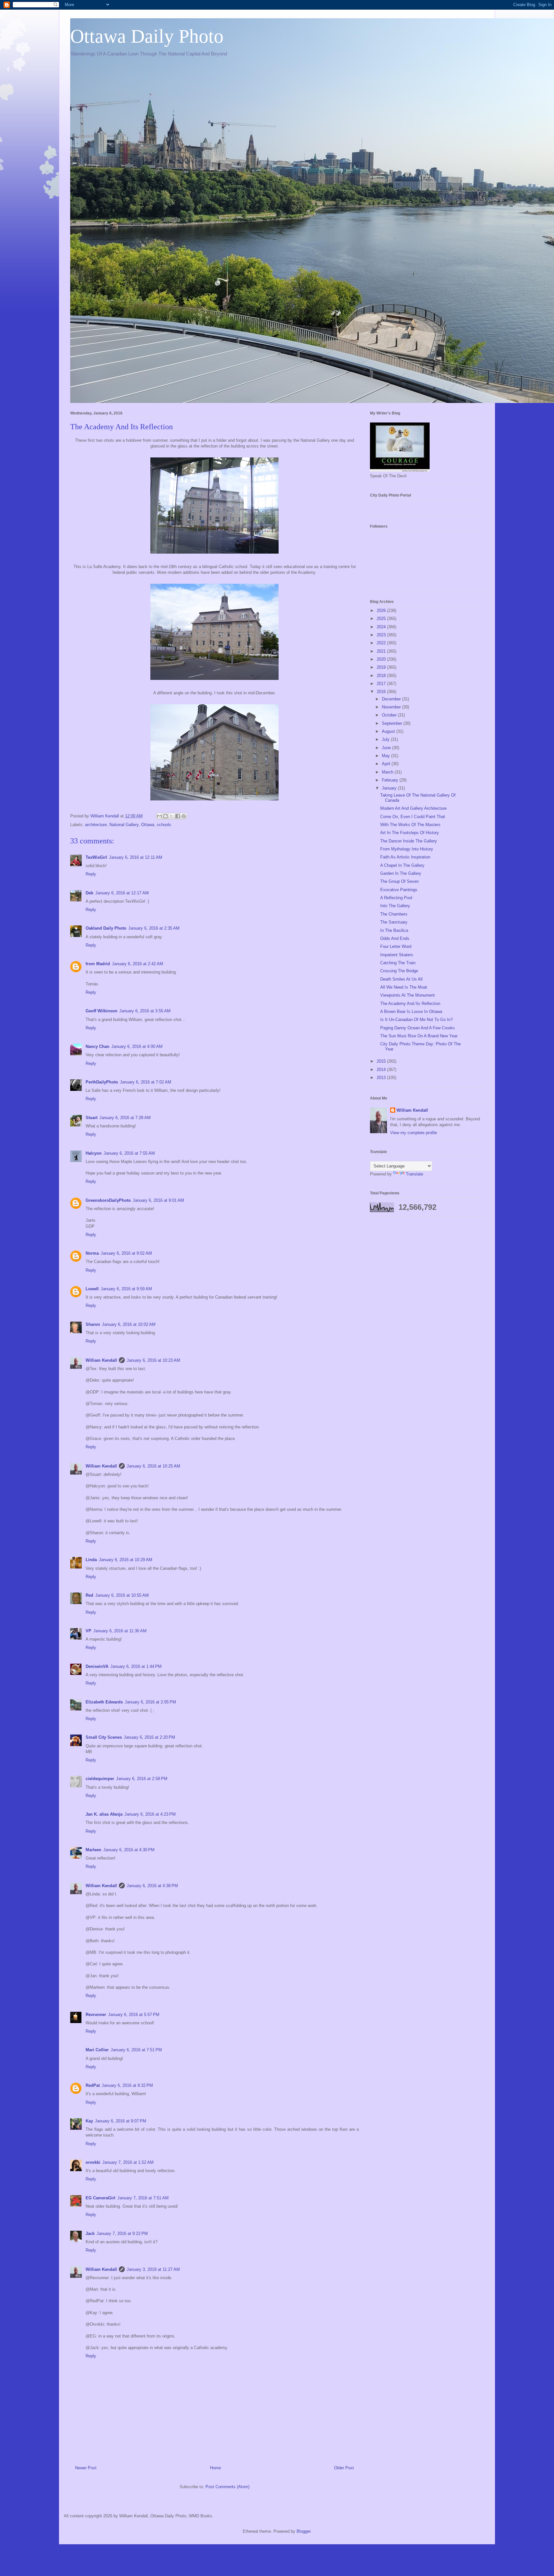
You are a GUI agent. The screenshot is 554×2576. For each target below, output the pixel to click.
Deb (89, 893)
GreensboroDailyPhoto (108, 1200)
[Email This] (159, 816)
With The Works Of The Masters (410, 825)
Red (89, 1595)
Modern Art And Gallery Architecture (413, 808)
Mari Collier (97, 2050)
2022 (382, 643)
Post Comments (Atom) (227, 2487)
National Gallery (124, 825)
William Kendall (101, 1360)
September (393, 723)
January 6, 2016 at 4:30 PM (129, 1850)
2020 (382, 659)
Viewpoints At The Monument (407, 995)
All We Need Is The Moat (404, 987)
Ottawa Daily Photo (147, 36)
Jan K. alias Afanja (104, 1814)
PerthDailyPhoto (102, 1082)
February (391, 780)
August (389, 731)
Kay (89, 2121)
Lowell (92, 1289)
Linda (91, 1560)
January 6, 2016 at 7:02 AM (146, 1082)
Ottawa (148, 825)
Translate (415, 1174)
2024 (382, 627)
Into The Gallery (395, 906)
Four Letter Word (396, 946)
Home (215, 2468)
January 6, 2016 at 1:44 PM (136, 1666)
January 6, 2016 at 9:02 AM (126, 1253)
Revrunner (96, 2015)
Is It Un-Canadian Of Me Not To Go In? (416, 1020)
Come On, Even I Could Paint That (413, 817)
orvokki (93, 2162)
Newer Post (86, 2468)
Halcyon (94, 1153)
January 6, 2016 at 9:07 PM (121, 2121)
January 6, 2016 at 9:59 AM (126, 1289)
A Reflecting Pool (396, 898)
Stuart (92, 1118)
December (392, 699)
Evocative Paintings (399, 890)
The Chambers (394, 914)
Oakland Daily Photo (106, 928)
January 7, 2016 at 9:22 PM (122, 2233)
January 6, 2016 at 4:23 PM (150, 1814)
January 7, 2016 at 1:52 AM (128, 2162)
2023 (382, 635)
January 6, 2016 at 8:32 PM (127, 2085)
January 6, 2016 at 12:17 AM (122, 893)
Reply (91, 874)
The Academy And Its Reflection (410, 1004)
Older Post (344, 2468)
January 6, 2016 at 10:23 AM (153, 1360)
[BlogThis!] (165, 816)
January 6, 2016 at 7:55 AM (129, 1153)
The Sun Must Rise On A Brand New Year (419, 1036)
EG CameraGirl (101, 2198)
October (390, 715)
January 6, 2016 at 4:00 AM (137, 1046)
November (392, 707)
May (386, 756)
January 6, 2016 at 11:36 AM (120, 1631)
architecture (96, 825)
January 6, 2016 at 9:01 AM (158, 1200)
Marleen (93, 1850)
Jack (90, 2233)
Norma (92, 1253)
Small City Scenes (104, 1737)
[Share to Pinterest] (184, 816)
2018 (382, 676)
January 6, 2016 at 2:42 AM (138, 964)
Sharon (93, 1324)
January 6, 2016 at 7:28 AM (125, 1118)
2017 (382, 684)
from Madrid (98, 964)
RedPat (93, 2085)
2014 (382, 1070)
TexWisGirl (96, 857)
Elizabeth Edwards (104, 1702)
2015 (382, 1061)
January (390, 788)
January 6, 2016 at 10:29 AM (126, 1560)
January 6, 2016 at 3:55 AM (145, 1011)
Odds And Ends (395, 938)
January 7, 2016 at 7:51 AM (143, 2198)
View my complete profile (414, 1133)
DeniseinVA (97, 1666)
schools (164, 825)
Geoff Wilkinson (101, 1011)
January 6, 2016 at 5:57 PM (134, 2015)
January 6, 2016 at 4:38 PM (152, 1886)
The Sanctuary (394, 922)
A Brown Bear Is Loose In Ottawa (411, 1012)
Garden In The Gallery (401, 873)
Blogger (303, 2531)
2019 (382, 667)
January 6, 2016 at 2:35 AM (154, 928)
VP (88, 1631)
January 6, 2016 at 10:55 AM (122, 1595)
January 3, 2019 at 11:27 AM (153, 2269)
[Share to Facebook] (178, 816)
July (386, 739)
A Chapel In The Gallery (402, 865)
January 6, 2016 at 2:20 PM (149, 1737)
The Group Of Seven (399, 881)
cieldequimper (100, 1779)
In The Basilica (394, 930)
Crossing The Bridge (399, 971)
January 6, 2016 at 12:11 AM (136, 857)
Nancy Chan (97, 1046)
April (387, 764)
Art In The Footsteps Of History (410, 833)
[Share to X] (172, 816)
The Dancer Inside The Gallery (409, 841)
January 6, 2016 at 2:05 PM (150, 1702)
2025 (382, 619)
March (388, 772)
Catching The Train (398, 963)
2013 (382, 1078)
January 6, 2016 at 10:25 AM (153, 1466)
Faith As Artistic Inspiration (405, 857)
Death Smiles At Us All (401, 979)
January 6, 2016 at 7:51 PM (136, 2050)
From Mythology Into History (407, 849)
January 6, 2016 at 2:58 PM (142, 1779)
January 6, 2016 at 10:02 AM (129, 1324)
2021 (382, 651)
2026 (382, 611)
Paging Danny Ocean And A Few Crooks (418, 1028)
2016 (382, 692)
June (387, 748)
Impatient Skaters (397, 955)
